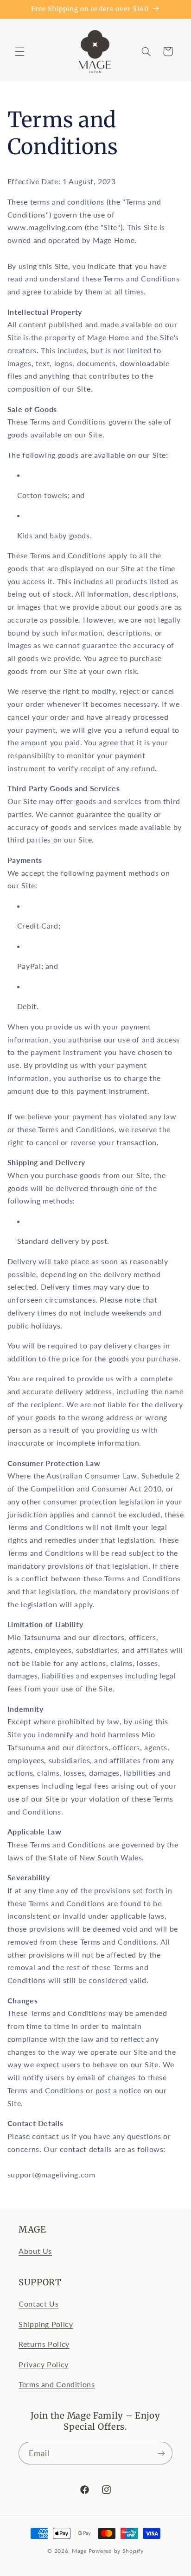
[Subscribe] (161, 2453)
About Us (35, 2251)
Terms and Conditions (57, 2384)
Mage (79, 2551)
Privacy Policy (44, 2364)
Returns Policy (44, 2344)
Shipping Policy (46, 2324)
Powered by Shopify (116, 2551)
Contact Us (38, 2304)
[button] (19, 51)
